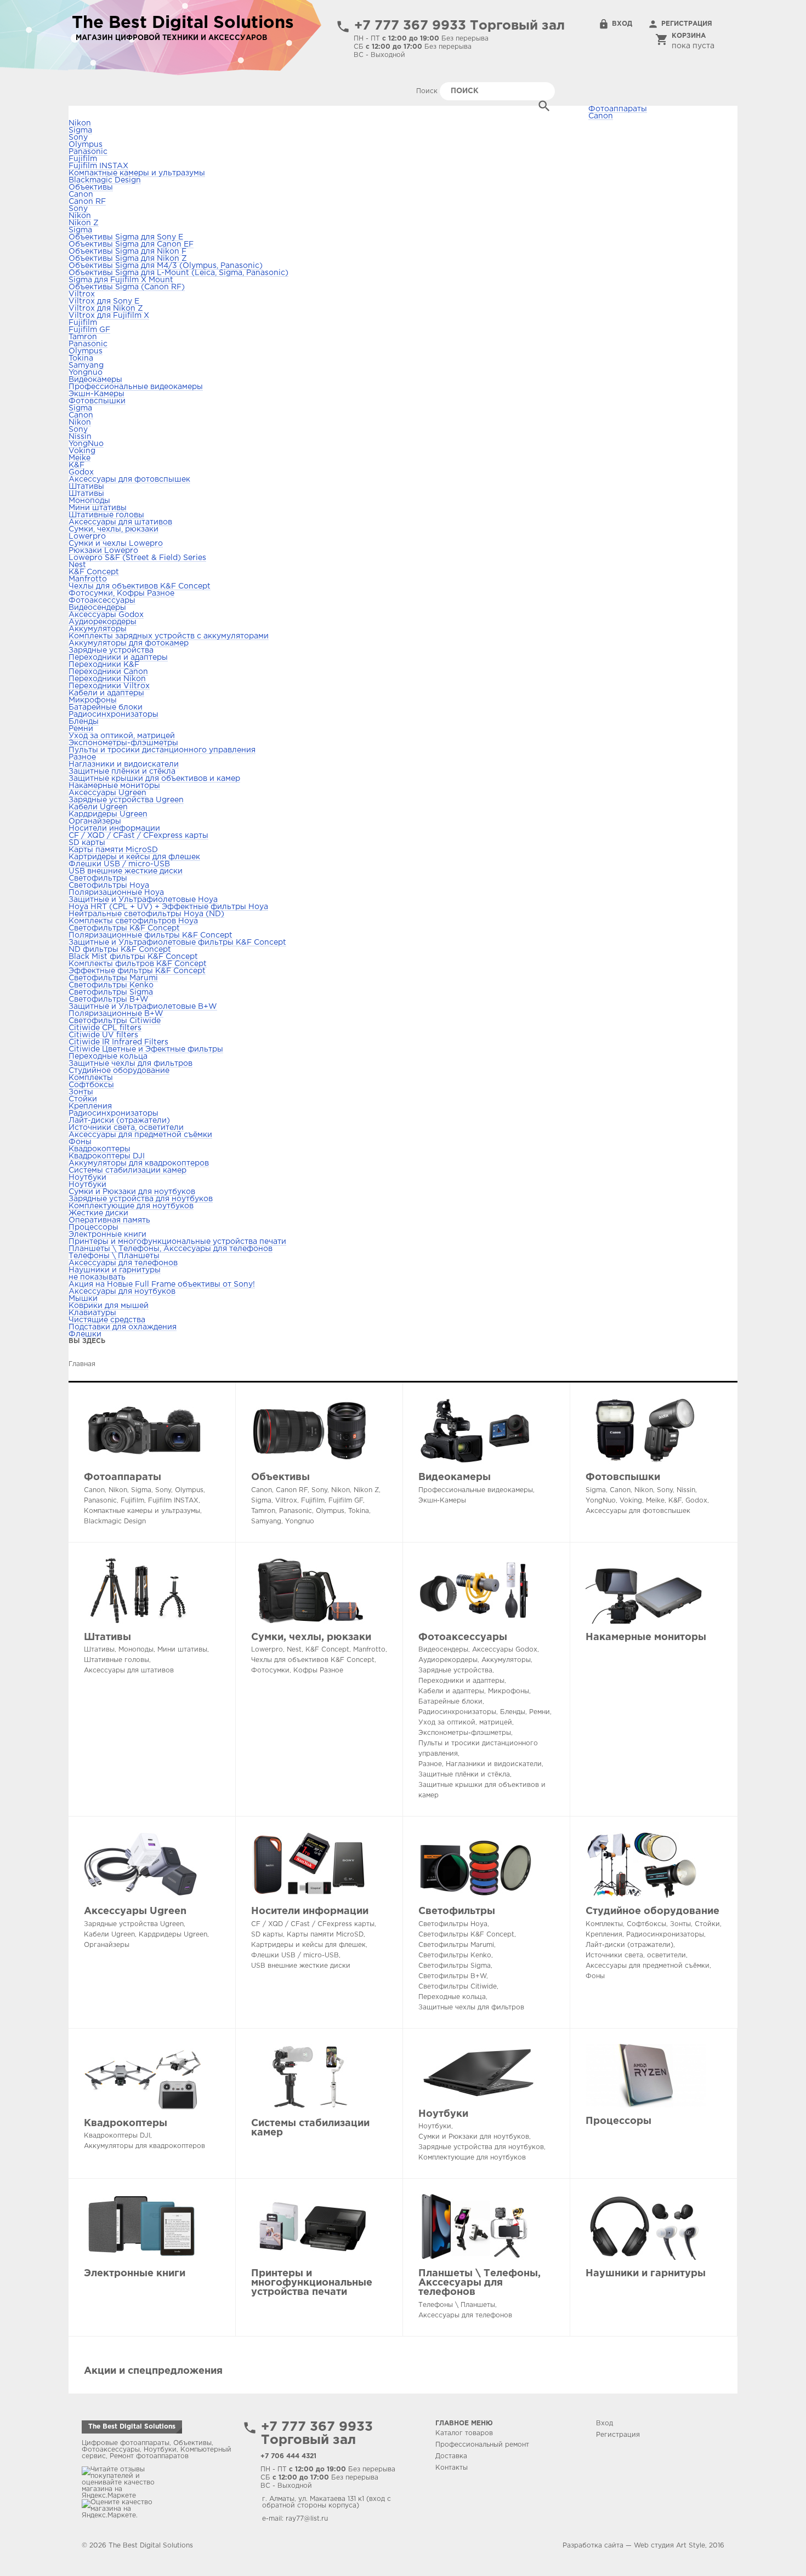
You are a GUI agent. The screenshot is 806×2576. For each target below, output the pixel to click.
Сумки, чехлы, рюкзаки (113, 529)
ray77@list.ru (307, 2519)
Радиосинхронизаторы (113, 715)
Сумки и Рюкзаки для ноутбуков (132, 1192)
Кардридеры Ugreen (108, 814)
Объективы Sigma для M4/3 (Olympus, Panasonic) (166, 266)
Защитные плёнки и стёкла (122, 772)
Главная (82, 1364)
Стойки (83, 1099)
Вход (622, 24)
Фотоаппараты (123, 1477)
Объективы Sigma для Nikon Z (128, 259)
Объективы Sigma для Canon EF (131, 244)
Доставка (451, 2456)
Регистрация (687, 24)
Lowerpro (87, 536)
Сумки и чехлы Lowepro (116, 544)
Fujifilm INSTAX (98, 166)
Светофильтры (98, 878)
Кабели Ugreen (98, 807)
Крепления (90, 1106)
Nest (77, 565)
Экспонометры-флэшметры (123, 743)
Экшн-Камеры (97, 394)
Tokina (81, 358)
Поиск (428, 91)
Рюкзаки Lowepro (103, 551)
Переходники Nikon (107, 679)
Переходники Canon (108, 672)
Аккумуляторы (98, 629)
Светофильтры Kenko (111, 985)
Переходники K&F (104, 665)
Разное (82, 757)
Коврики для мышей (109, 1306)
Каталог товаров (464, 2433)
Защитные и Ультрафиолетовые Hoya (143, 900)
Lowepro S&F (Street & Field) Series (137, 558)
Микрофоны (93, 700)
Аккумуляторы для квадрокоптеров (139, 1163)
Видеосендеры (97, 608)
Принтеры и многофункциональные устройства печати (177, 1242)
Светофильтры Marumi (113, 978)
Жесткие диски (98, 1213)
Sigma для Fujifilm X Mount (121, 280)
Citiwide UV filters (103, 1035)
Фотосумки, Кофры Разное (121, 593)
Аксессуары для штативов (120, 522)
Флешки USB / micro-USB (119, 864)
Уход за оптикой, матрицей (122, 736)
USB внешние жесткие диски (126, 871)
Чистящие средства (107, 1320)
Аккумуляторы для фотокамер (129, 643)
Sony (78, 138)
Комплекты (91, 1078)
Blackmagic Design (105, 180)
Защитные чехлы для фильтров (130, 1064)
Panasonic (88, 152)
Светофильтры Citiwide (115, 1021)
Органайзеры (95, 821)
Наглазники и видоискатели (124, 764)
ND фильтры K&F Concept (120, 950)
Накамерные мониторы (114, 786)
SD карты (87, 843)
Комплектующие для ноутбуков (131, 1206)
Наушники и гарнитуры (115, 1270)
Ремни (81, 729)
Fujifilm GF (89, 330)
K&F (76, 465)
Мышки (83, 1299)
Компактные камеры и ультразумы (137, 173)
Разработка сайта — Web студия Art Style (634, 2546)
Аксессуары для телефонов (123, 1263)
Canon (601, 116)
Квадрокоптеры (100, 1149)
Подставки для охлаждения (123, 1327)
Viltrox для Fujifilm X (109, 316)
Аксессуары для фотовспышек (129, 479)
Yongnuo (86, 373)
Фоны (80, 1142)
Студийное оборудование (119, 1071)
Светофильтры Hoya (109, 886)
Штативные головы (106, 515)
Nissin (80, 437)
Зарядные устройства (111, 650)
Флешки (85, 1334)
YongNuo (86, 444)
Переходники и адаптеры (118, 658)
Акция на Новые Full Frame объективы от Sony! (162, 1284)
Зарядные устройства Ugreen (126, 800)
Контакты (452, 2468)
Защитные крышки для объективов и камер (154, 779)
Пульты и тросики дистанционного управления (162, 750)
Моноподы (89, 501)
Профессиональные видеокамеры (136, 387)
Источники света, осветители (126, 1128)
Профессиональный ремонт (482, 2445)
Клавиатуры (92, 1313)
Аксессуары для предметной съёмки (140, 1135)
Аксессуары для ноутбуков (122, 1292)
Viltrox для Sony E (104, 301)
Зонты (81, 1092)
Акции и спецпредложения (153, 2371)
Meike (80, 458)
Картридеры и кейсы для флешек (134, 857)
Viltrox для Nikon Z (106, 309)
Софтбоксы (91, 1085)
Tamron (83, 337)
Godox (81, 472)
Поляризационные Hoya (116, 893)
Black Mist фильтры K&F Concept (133, 957)
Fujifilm (83, 159)
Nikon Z (84, 223)
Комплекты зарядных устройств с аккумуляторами (169, 636)
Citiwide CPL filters (105, 1028)
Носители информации (114, 829)
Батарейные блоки (106, 707)
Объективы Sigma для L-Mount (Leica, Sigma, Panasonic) (178, 273)
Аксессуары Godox (106, 615)
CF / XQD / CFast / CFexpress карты (138, 836)
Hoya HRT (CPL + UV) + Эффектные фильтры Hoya (168, 907)
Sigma (80, 130)
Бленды (84, 722)
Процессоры (93, 1227)
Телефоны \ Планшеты (114, 1256)
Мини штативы (98, 508)
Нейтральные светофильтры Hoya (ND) (146, 914)
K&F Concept (94, 572)
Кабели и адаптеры (106, 693)
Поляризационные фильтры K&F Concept (151, 935)
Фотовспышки (97, 401)
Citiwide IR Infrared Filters (118, 1042)
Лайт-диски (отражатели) (119, 1121)
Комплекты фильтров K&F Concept (138, 964)
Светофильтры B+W (109, 999)
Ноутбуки (87, 1178)
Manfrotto (88, 579)
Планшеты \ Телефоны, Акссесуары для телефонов (171, 1249)
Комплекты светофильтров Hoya (133, 921)
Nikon (80, 123)
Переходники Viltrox (109, 686)
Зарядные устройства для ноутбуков (141, 1199)
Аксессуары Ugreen (107, 793)
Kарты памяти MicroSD (113, 850)
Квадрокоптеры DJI (107, 1156)
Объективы (91, 187)
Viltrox (82, 294)
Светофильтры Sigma (111, 992)
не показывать (97, 1277)
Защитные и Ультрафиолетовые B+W (143, 1007)
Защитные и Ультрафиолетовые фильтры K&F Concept (177, 943)
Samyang (86, 365)
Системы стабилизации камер (127, 1170)
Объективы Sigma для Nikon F (127, 252)
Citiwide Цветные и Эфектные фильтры (146, 1049)
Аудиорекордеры (103, 622)
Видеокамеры (95, 380)
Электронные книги (107, 1235)
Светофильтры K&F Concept (124, 928)
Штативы (86, 487)
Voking (82, 451)
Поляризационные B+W (116, 1014)
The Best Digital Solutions (132, 2427)
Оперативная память (109, 1220)
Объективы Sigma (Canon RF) (127, 287)
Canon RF (87, 202)
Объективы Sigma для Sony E (126, 237)
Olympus (86, 145)
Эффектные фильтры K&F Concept (137, 971)
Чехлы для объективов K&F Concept (140, 586)
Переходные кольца (108, 1056)
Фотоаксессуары (102, 601)
